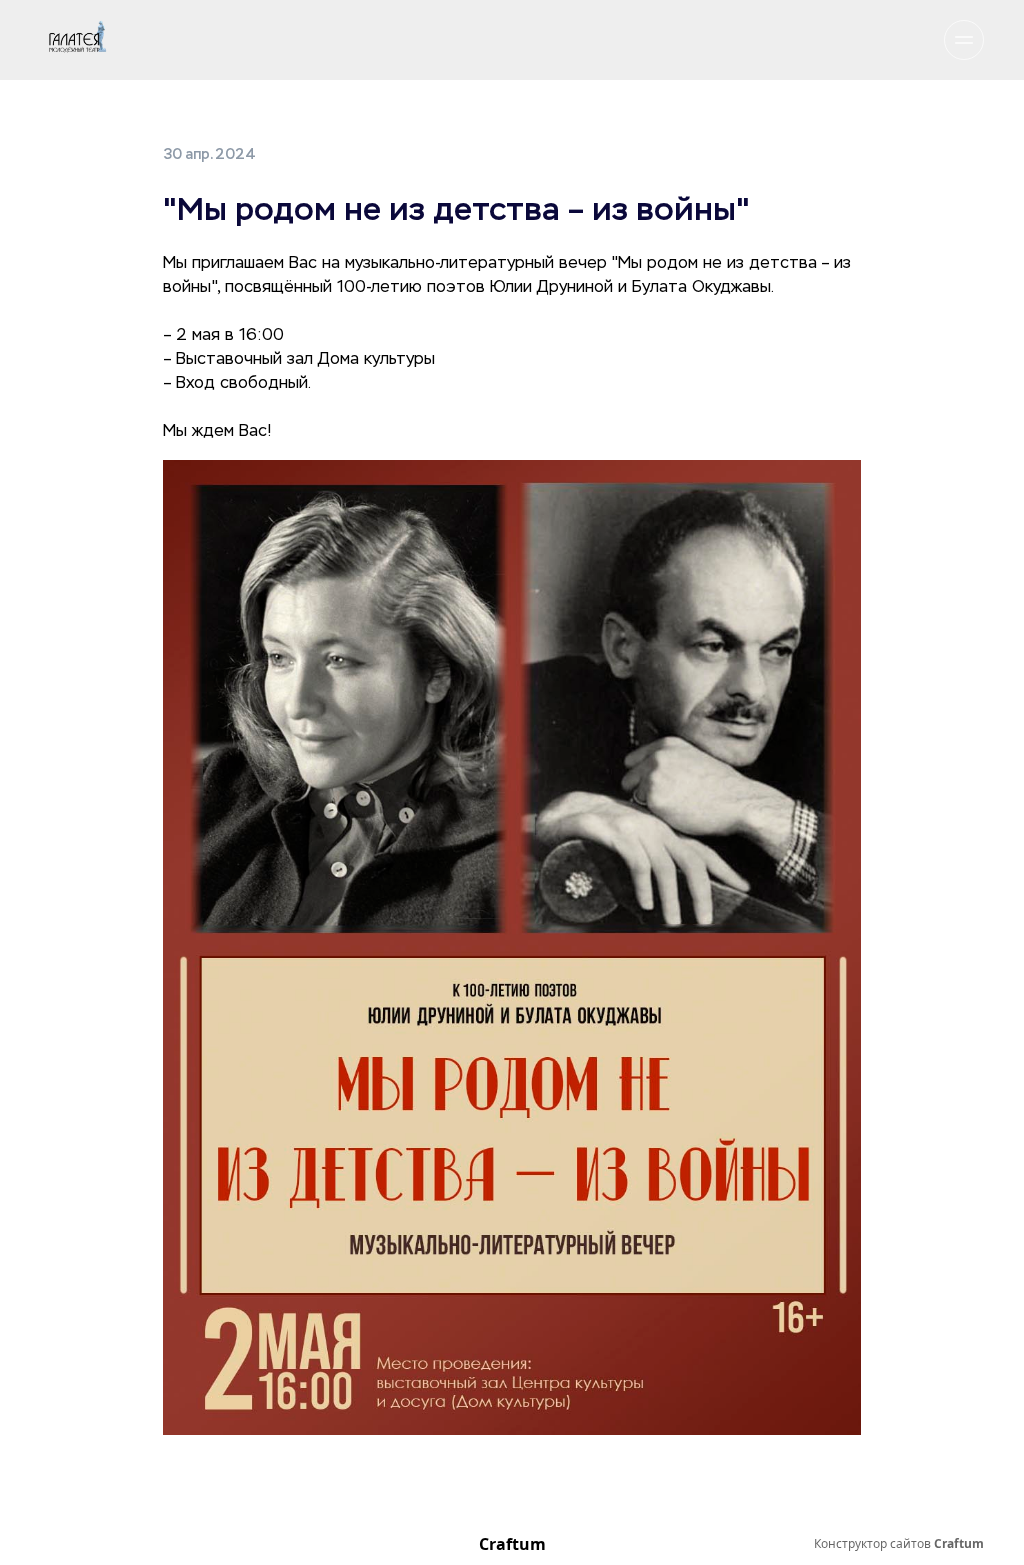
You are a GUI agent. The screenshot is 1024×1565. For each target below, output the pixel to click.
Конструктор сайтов (899, 1544)
